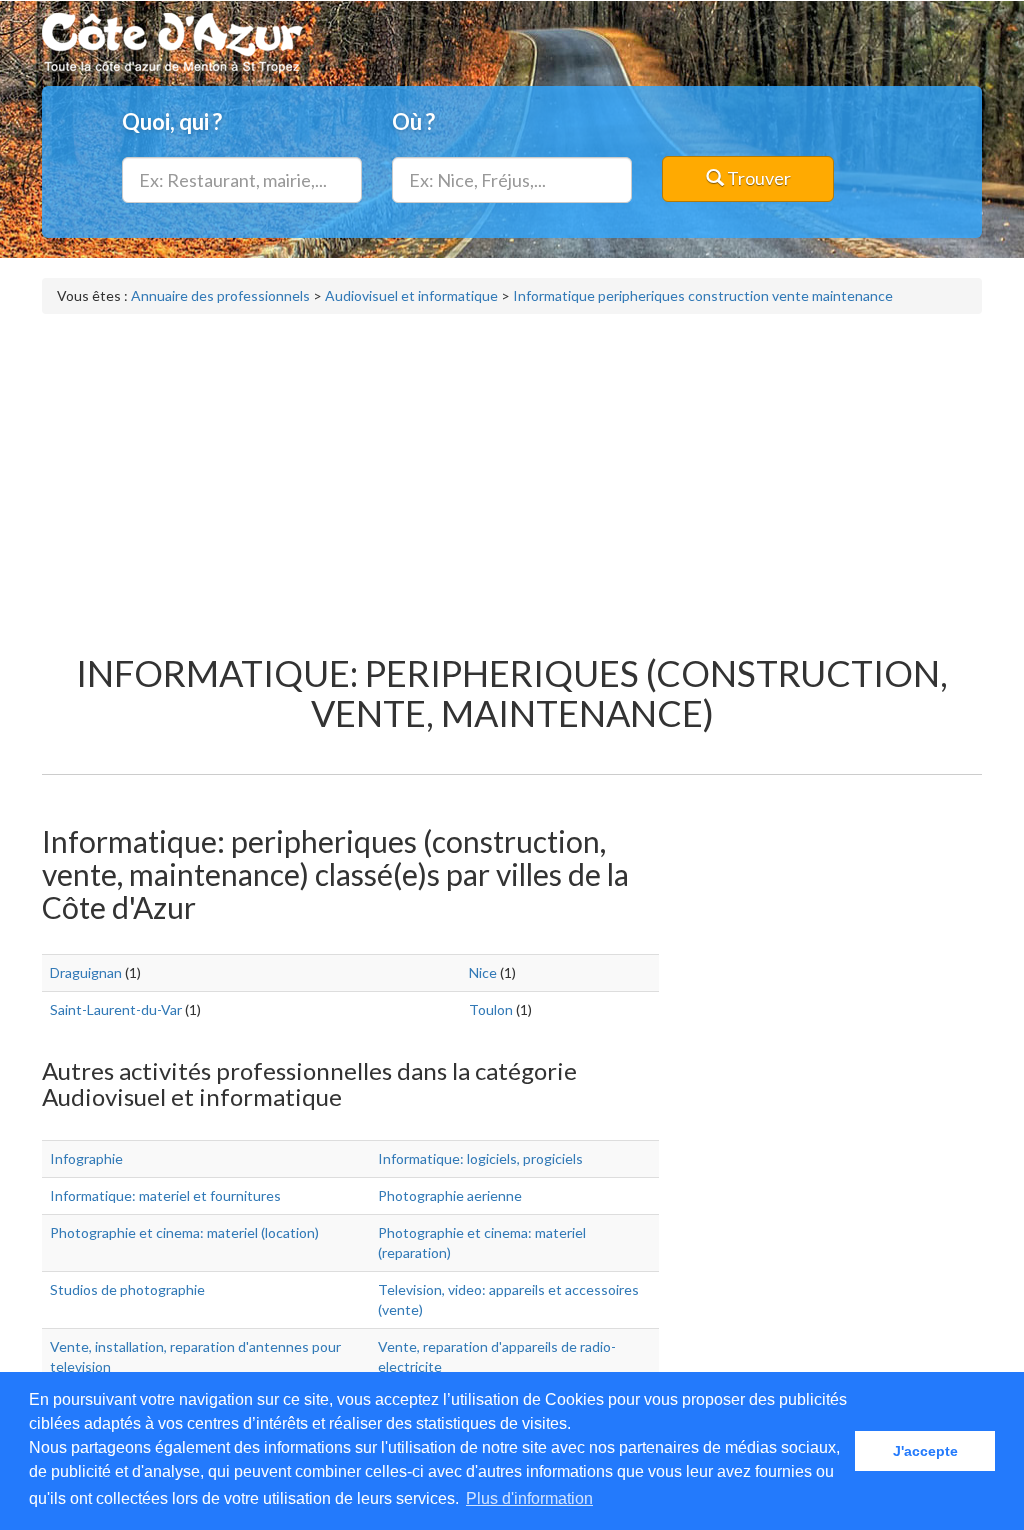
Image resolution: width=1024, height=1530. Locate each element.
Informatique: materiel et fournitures (165, 1195)
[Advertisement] (512, 474)
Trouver (757, 178)
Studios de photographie (127, 1289)
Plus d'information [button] (529, 1498)
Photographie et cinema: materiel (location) (184, 1232)
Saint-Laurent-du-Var (116, 1009)
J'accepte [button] (925, 1451)
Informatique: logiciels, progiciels (480, 1158)
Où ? (413, 121)
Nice (483, 972)
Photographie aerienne (450, 1195)
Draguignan (86, 972)
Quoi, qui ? (172, 121)
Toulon (491, 1009)
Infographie (86, 1158)
